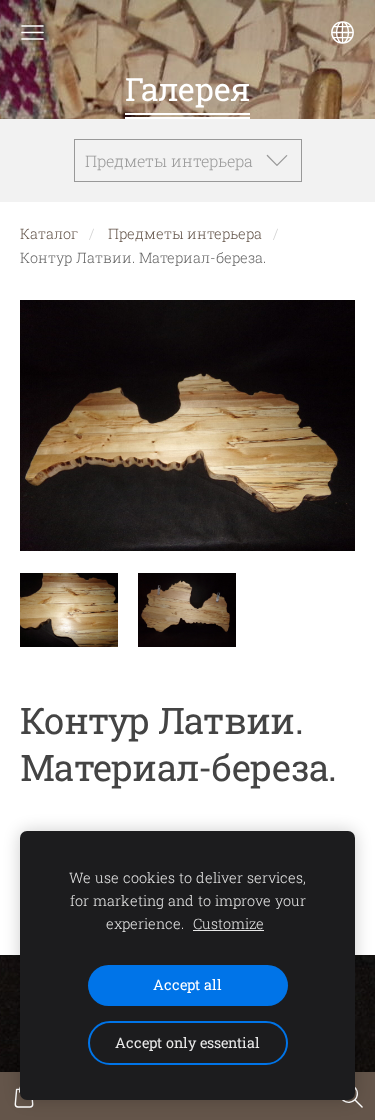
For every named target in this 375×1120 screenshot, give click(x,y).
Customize (228, 923)
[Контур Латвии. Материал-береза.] (69, 610)
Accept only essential (187, 1042)
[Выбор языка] (342, 32)
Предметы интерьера (185, 233)
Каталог (49, 233)
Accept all (187, 984)
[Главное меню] (32, 32)
